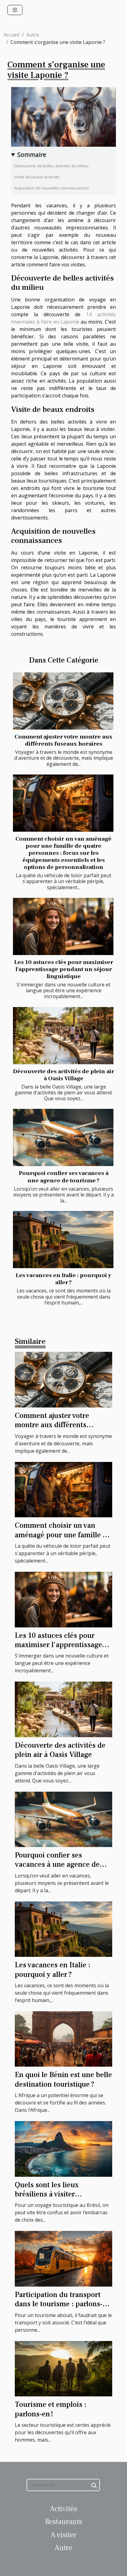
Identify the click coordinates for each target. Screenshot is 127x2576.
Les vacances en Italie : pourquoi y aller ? (63, 1279)
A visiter (63, 2535)
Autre (33, 35)
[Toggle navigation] (15, 10)
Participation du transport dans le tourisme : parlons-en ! (59, 2304)
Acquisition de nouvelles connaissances (52, 188)
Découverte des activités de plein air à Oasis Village (63, 1075)
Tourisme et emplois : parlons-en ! (51, 2409)
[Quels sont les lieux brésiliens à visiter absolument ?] (63, 2148)
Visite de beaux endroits (37, 177)
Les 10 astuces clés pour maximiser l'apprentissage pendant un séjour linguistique (64, 969)
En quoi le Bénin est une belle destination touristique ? (63, 2079)
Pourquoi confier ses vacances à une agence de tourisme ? (64, 1177)
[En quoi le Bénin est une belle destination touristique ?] (63, 2039)
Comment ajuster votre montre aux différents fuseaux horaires (63, 740)
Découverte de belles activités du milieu (51, 166)
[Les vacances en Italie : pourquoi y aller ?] (63, 1240)
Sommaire (32, 155)
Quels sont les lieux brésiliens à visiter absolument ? (47, 2194)
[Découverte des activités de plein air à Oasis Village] (63, 1036)
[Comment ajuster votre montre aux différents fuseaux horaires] (63, 701)
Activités (63, 2509)
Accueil (12, 35)
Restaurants (63, 2522)
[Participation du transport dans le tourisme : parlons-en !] (63, 2258)
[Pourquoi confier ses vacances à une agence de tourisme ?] (63, 1137)
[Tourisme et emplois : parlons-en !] (63, 2368)
